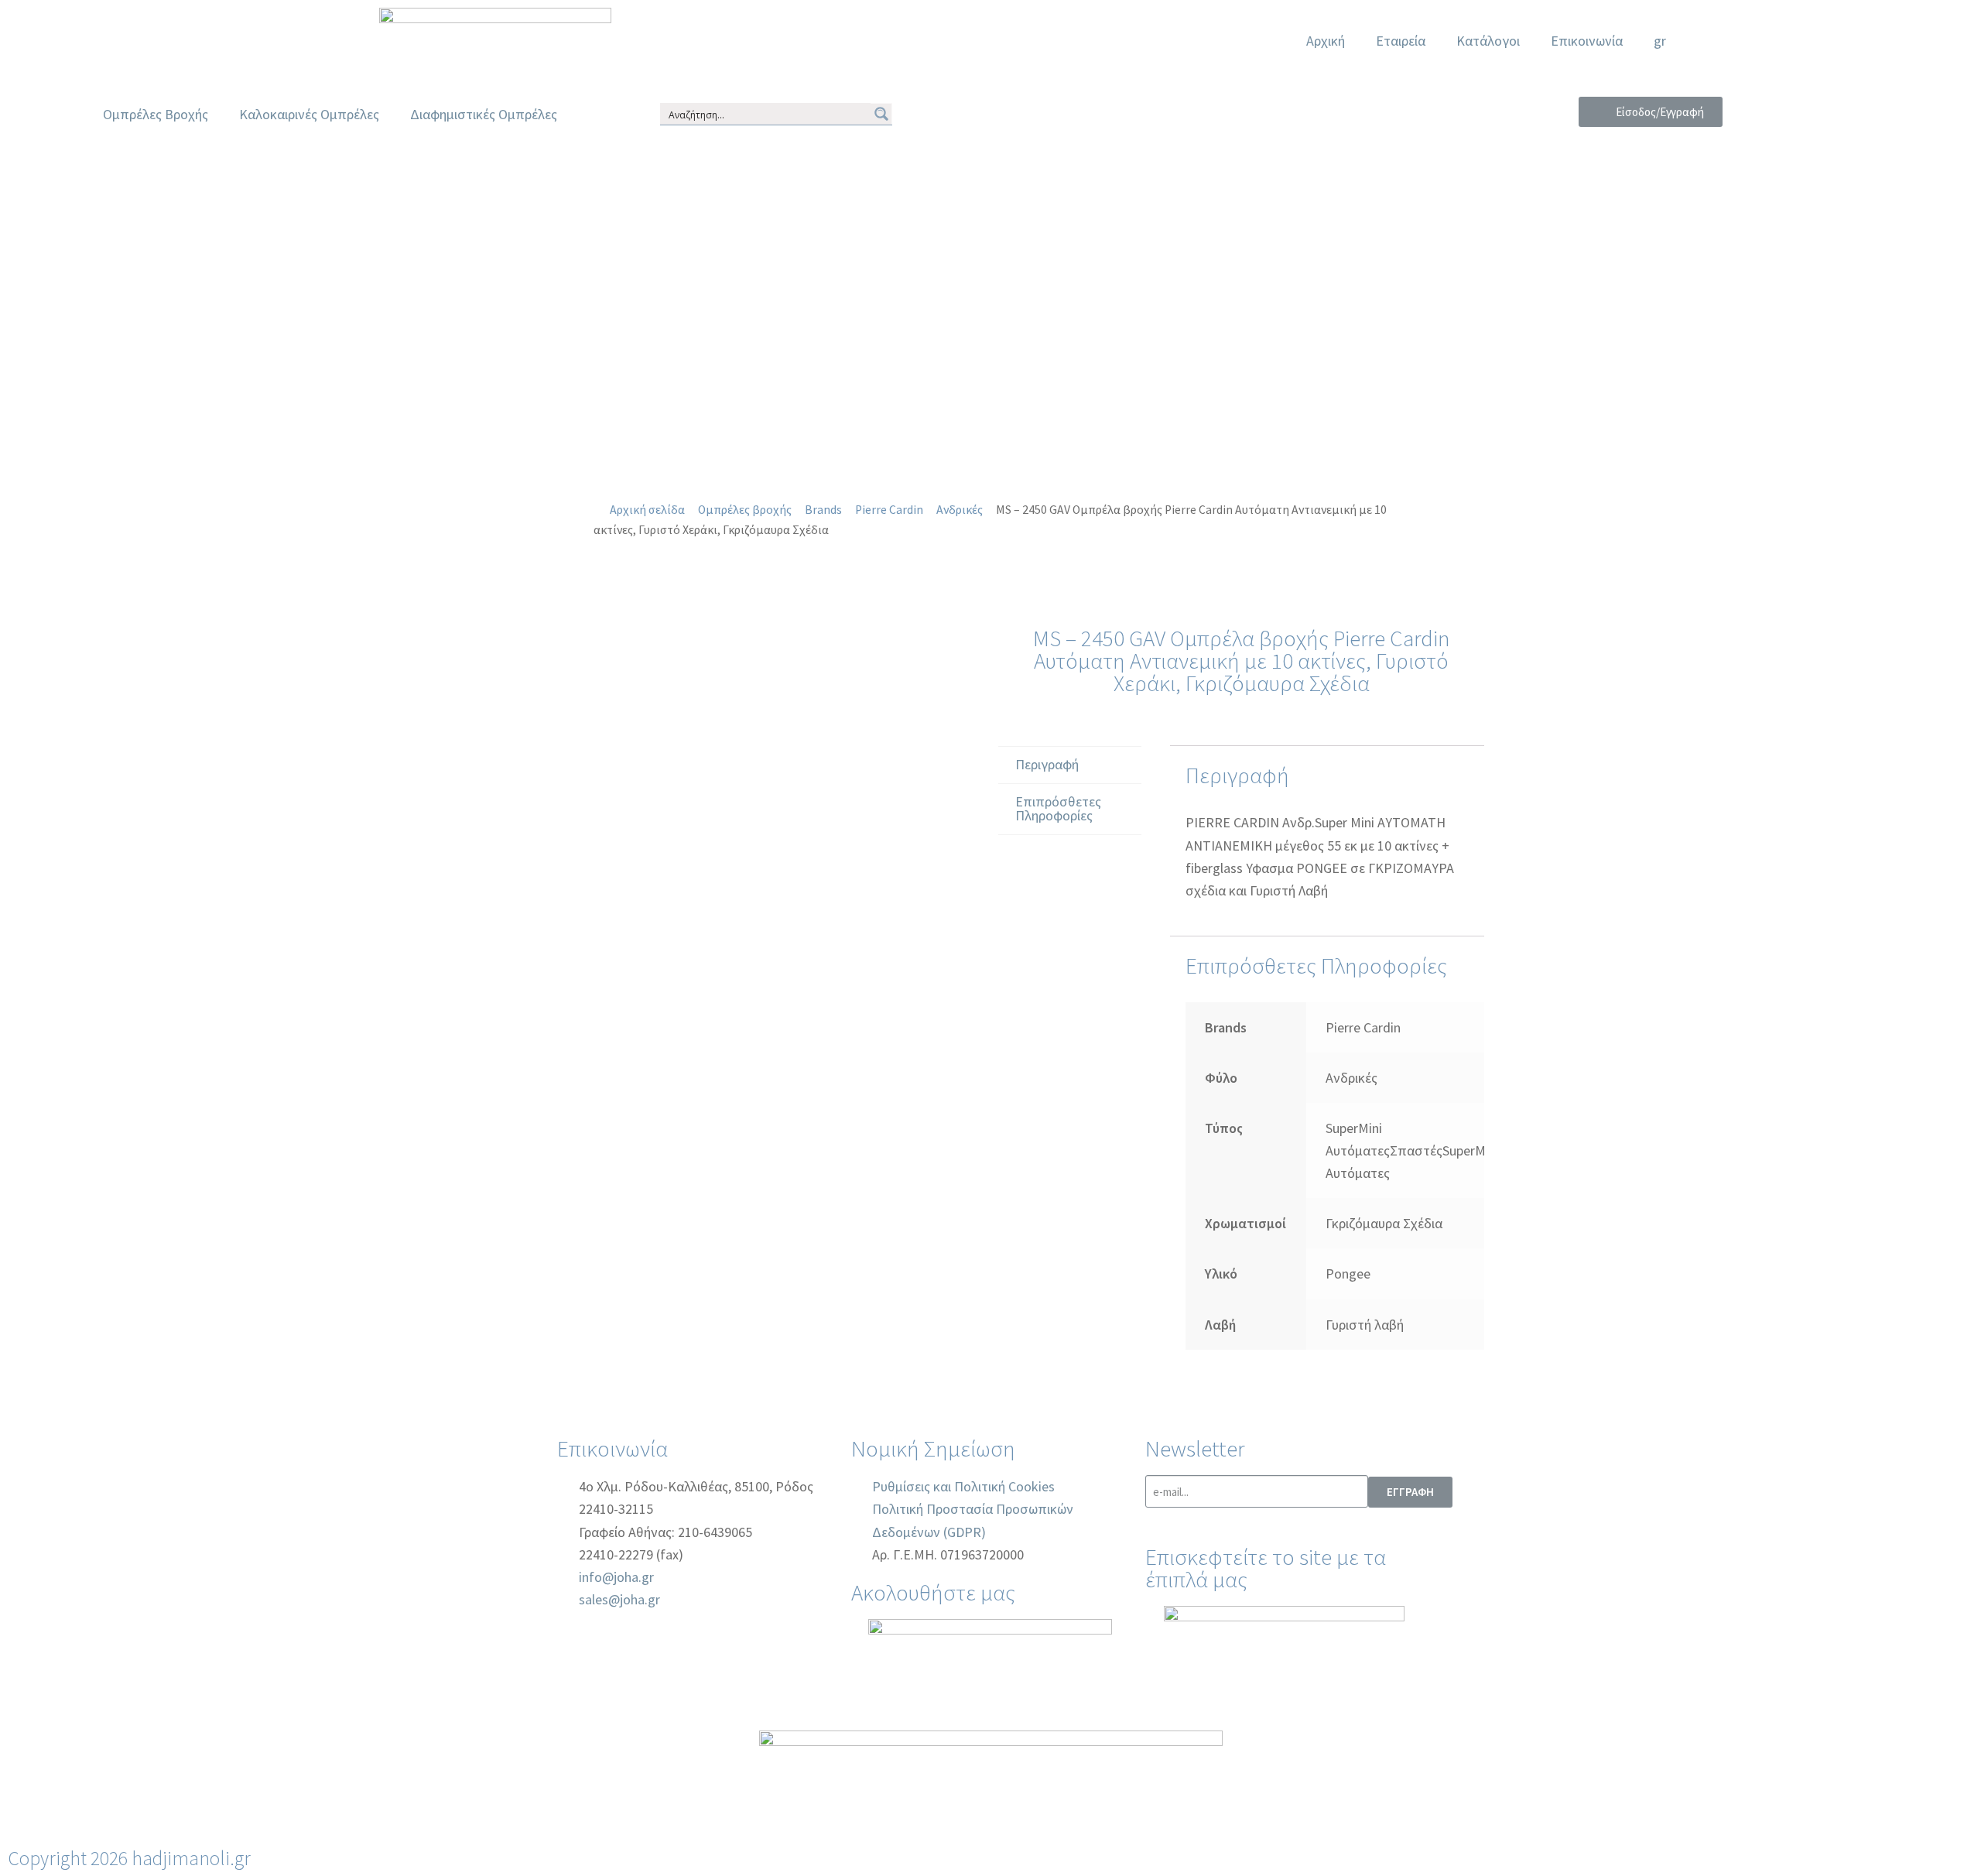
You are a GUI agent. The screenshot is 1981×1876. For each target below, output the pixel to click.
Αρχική (1326, 41)
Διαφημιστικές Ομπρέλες (484, 114)
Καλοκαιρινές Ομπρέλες (309, 114)
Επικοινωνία (1587, 41)
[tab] (1070, 765)
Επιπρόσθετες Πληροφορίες (1058, 808)
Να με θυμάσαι (1657, 255)
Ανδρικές (960, 510)
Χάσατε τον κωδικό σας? (1625, 316)
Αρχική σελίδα (647, 510)
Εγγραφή (1724, 316)
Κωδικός (1651, 194)
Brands (823, 510)
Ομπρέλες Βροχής (156, 114)
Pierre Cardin (889, 510)
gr (1660, 41)
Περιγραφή (1047, 764)
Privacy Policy (1570, 384)
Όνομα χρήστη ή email (1651, 133)
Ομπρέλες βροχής (745, 510)
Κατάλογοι (1488, 41)
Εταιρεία (1401, 41)
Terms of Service (1687, 384)
